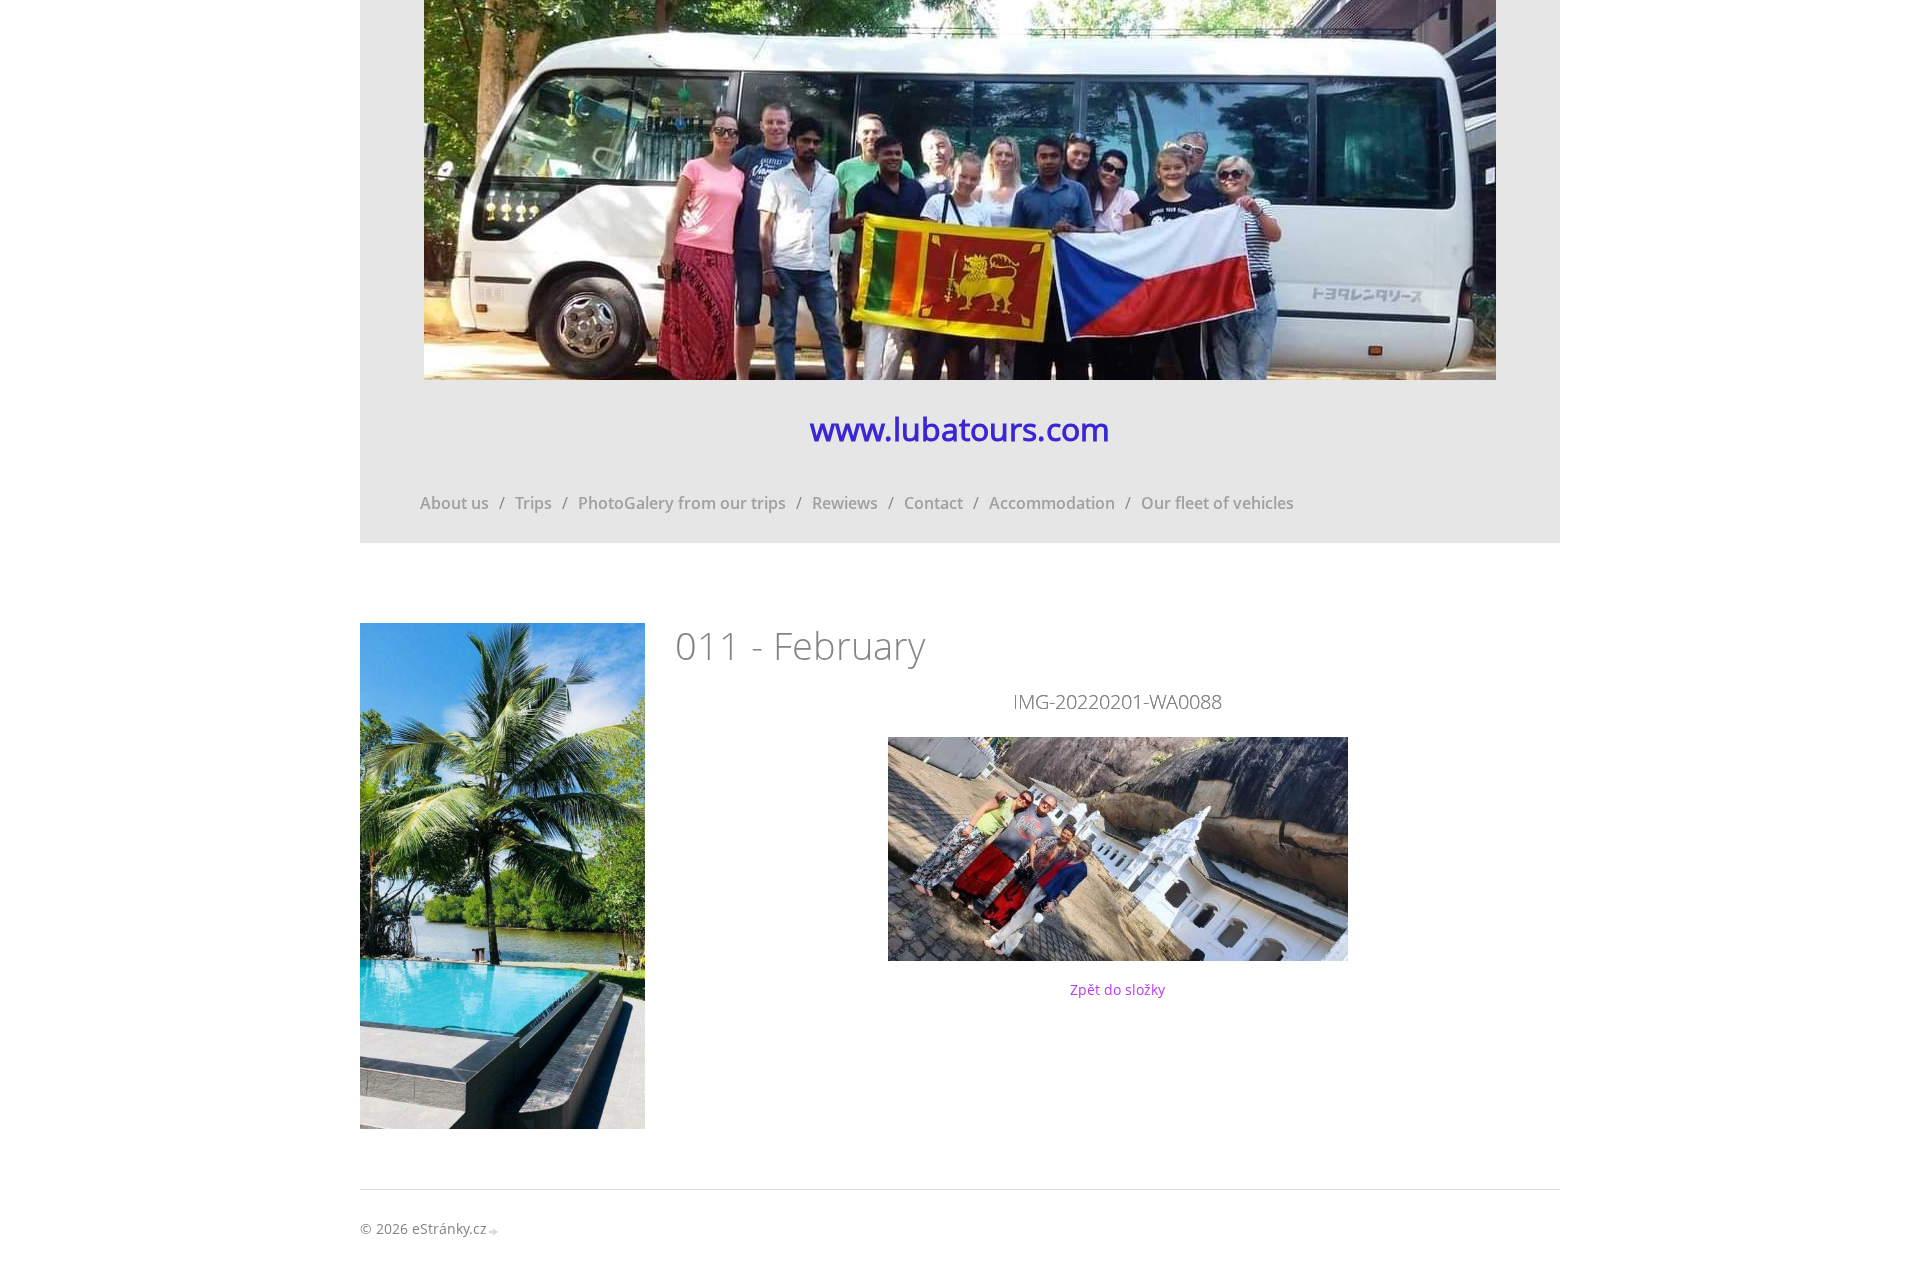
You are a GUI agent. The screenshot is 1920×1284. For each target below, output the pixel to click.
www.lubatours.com (960, 429)
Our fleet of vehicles (1217, 503)
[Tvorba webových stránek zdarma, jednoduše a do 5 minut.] (494, 1230)
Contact (933, 503)
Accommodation (1052, 503)
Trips (533, 503)
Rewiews (845, 503)
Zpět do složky (1117, 989)
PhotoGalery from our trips (682, 503)
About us (454, 503)
